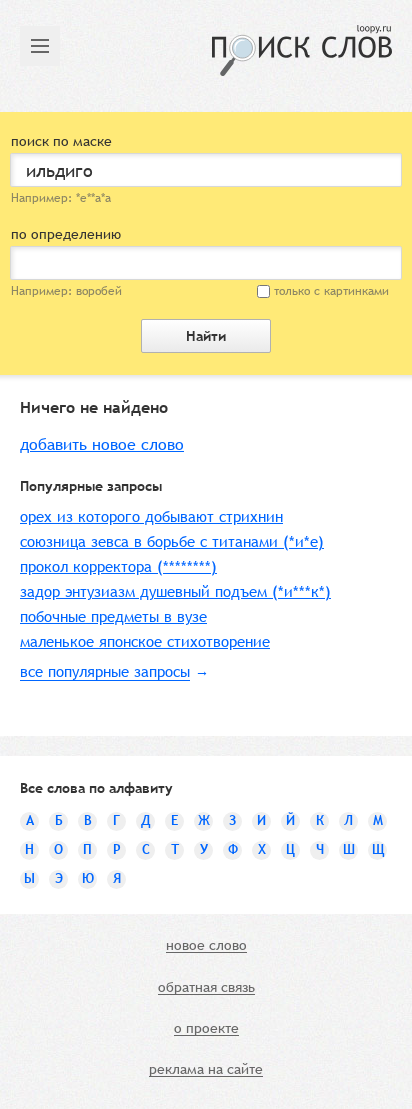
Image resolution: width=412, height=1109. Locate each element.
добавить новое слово (102, 444)
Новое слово (206, 946)
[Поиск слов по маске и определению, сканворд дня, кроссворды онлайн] (302, 50)
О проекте (206, 1029)
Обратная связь (206, 988)
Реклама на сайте (206, 1070)
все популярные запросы (105, 671)
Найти (206, 336)
